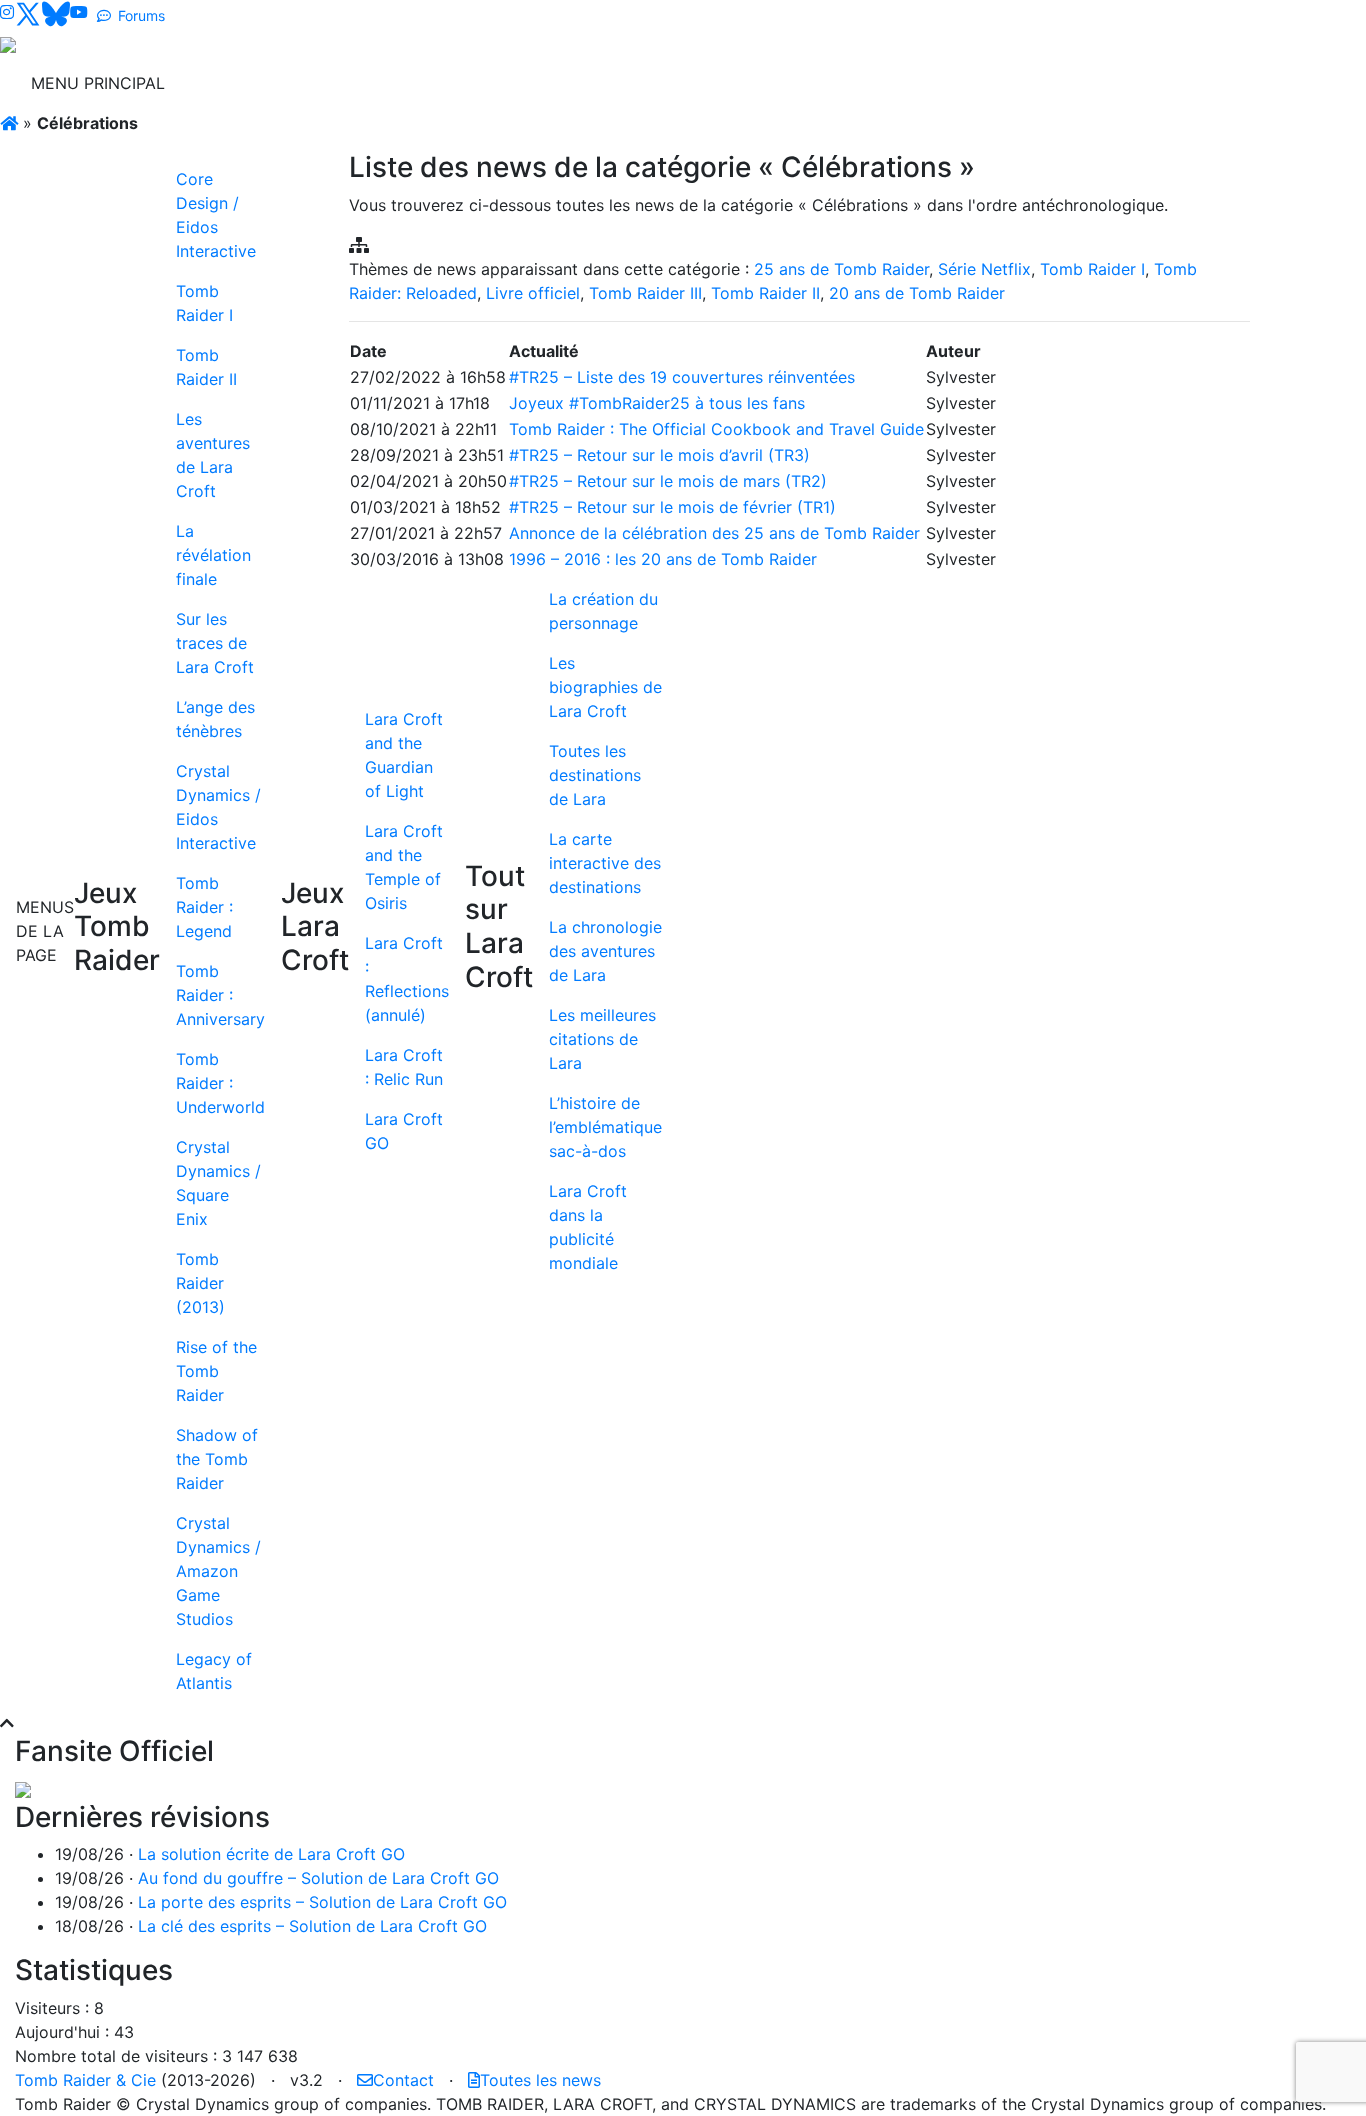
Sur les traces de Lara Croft (215, 643)
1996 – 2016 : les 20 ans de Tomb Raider (663, 559)
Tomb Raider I (204, 303)
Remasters (407, 83)
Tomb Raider (292, 83)
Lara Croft (514, 83)
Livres (744, 83)
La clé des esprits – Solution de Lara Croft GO (312, 1926)
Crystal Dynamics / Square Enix (218, 1183)
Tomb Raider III (645, 293)
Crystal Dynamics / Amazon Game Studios (218, 1571)
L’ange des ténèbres (215, 719)
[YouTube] (79, 12)
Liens (1100, 83)
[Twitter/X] (28, 12)
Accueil (200, 83)
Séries (671, 83)
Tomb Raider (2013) (200, 1283)
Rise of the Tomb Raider (216, 1371)
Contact (403, 2080)
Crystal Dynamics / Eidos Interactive (218, 807)
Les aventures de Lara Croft (213, 455)
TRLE (814, 83)
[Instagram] (7, 12)
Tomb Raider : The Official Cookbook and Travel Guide (716, 429)
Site (1150, 83)
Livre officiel (533, 293)
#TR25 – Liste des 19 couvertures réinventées (682, 377)
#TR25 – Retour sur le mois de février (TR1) (672, 507)
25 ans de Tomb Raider (841, 269)
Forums (141, 15)
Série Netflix (984, 269)
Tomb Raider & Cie (85, 2080)
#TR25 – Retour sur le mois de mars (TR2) (668, 481)
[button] (7, 1723)
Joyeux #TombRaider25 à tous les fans (657, 403)
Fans (1047, 83)
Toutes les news (540, 2080)
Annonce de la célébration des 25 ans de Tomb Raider (714, 533)
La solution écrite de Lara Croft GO (271, 1854)
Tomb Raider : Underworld (220, 1083)
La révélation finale (213, 555)
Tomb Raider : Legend (204, 907)
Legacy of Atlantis (214, 1671)
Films (600, 83)
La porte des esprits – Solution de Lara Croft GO (322, 1902)
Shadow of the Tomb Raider (217, 1459)
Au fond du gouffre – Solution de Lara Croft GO (318, 1878)
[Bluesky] (56, 12)
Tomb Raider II (206, 367)
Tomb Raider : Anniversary (220, 995)
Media (873, 83)
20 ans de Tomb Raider (917, 293)
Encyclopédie (963, 83)
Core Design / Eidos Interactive (216, 215)
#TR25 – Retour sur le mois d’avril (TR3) (659, 455)
